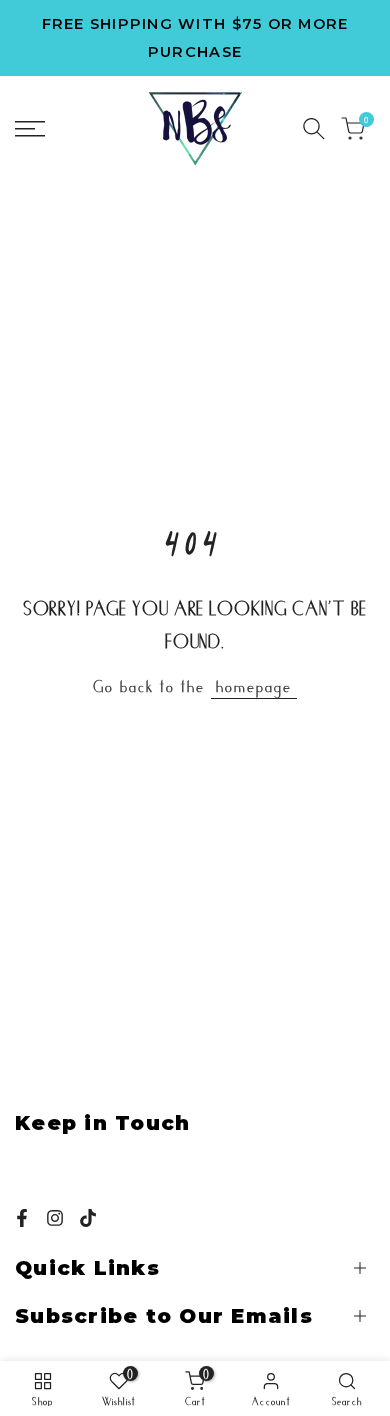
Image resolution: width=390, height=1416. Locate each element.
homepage (254, 685)
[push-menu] (30, 129)
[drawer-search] (314, 128)
